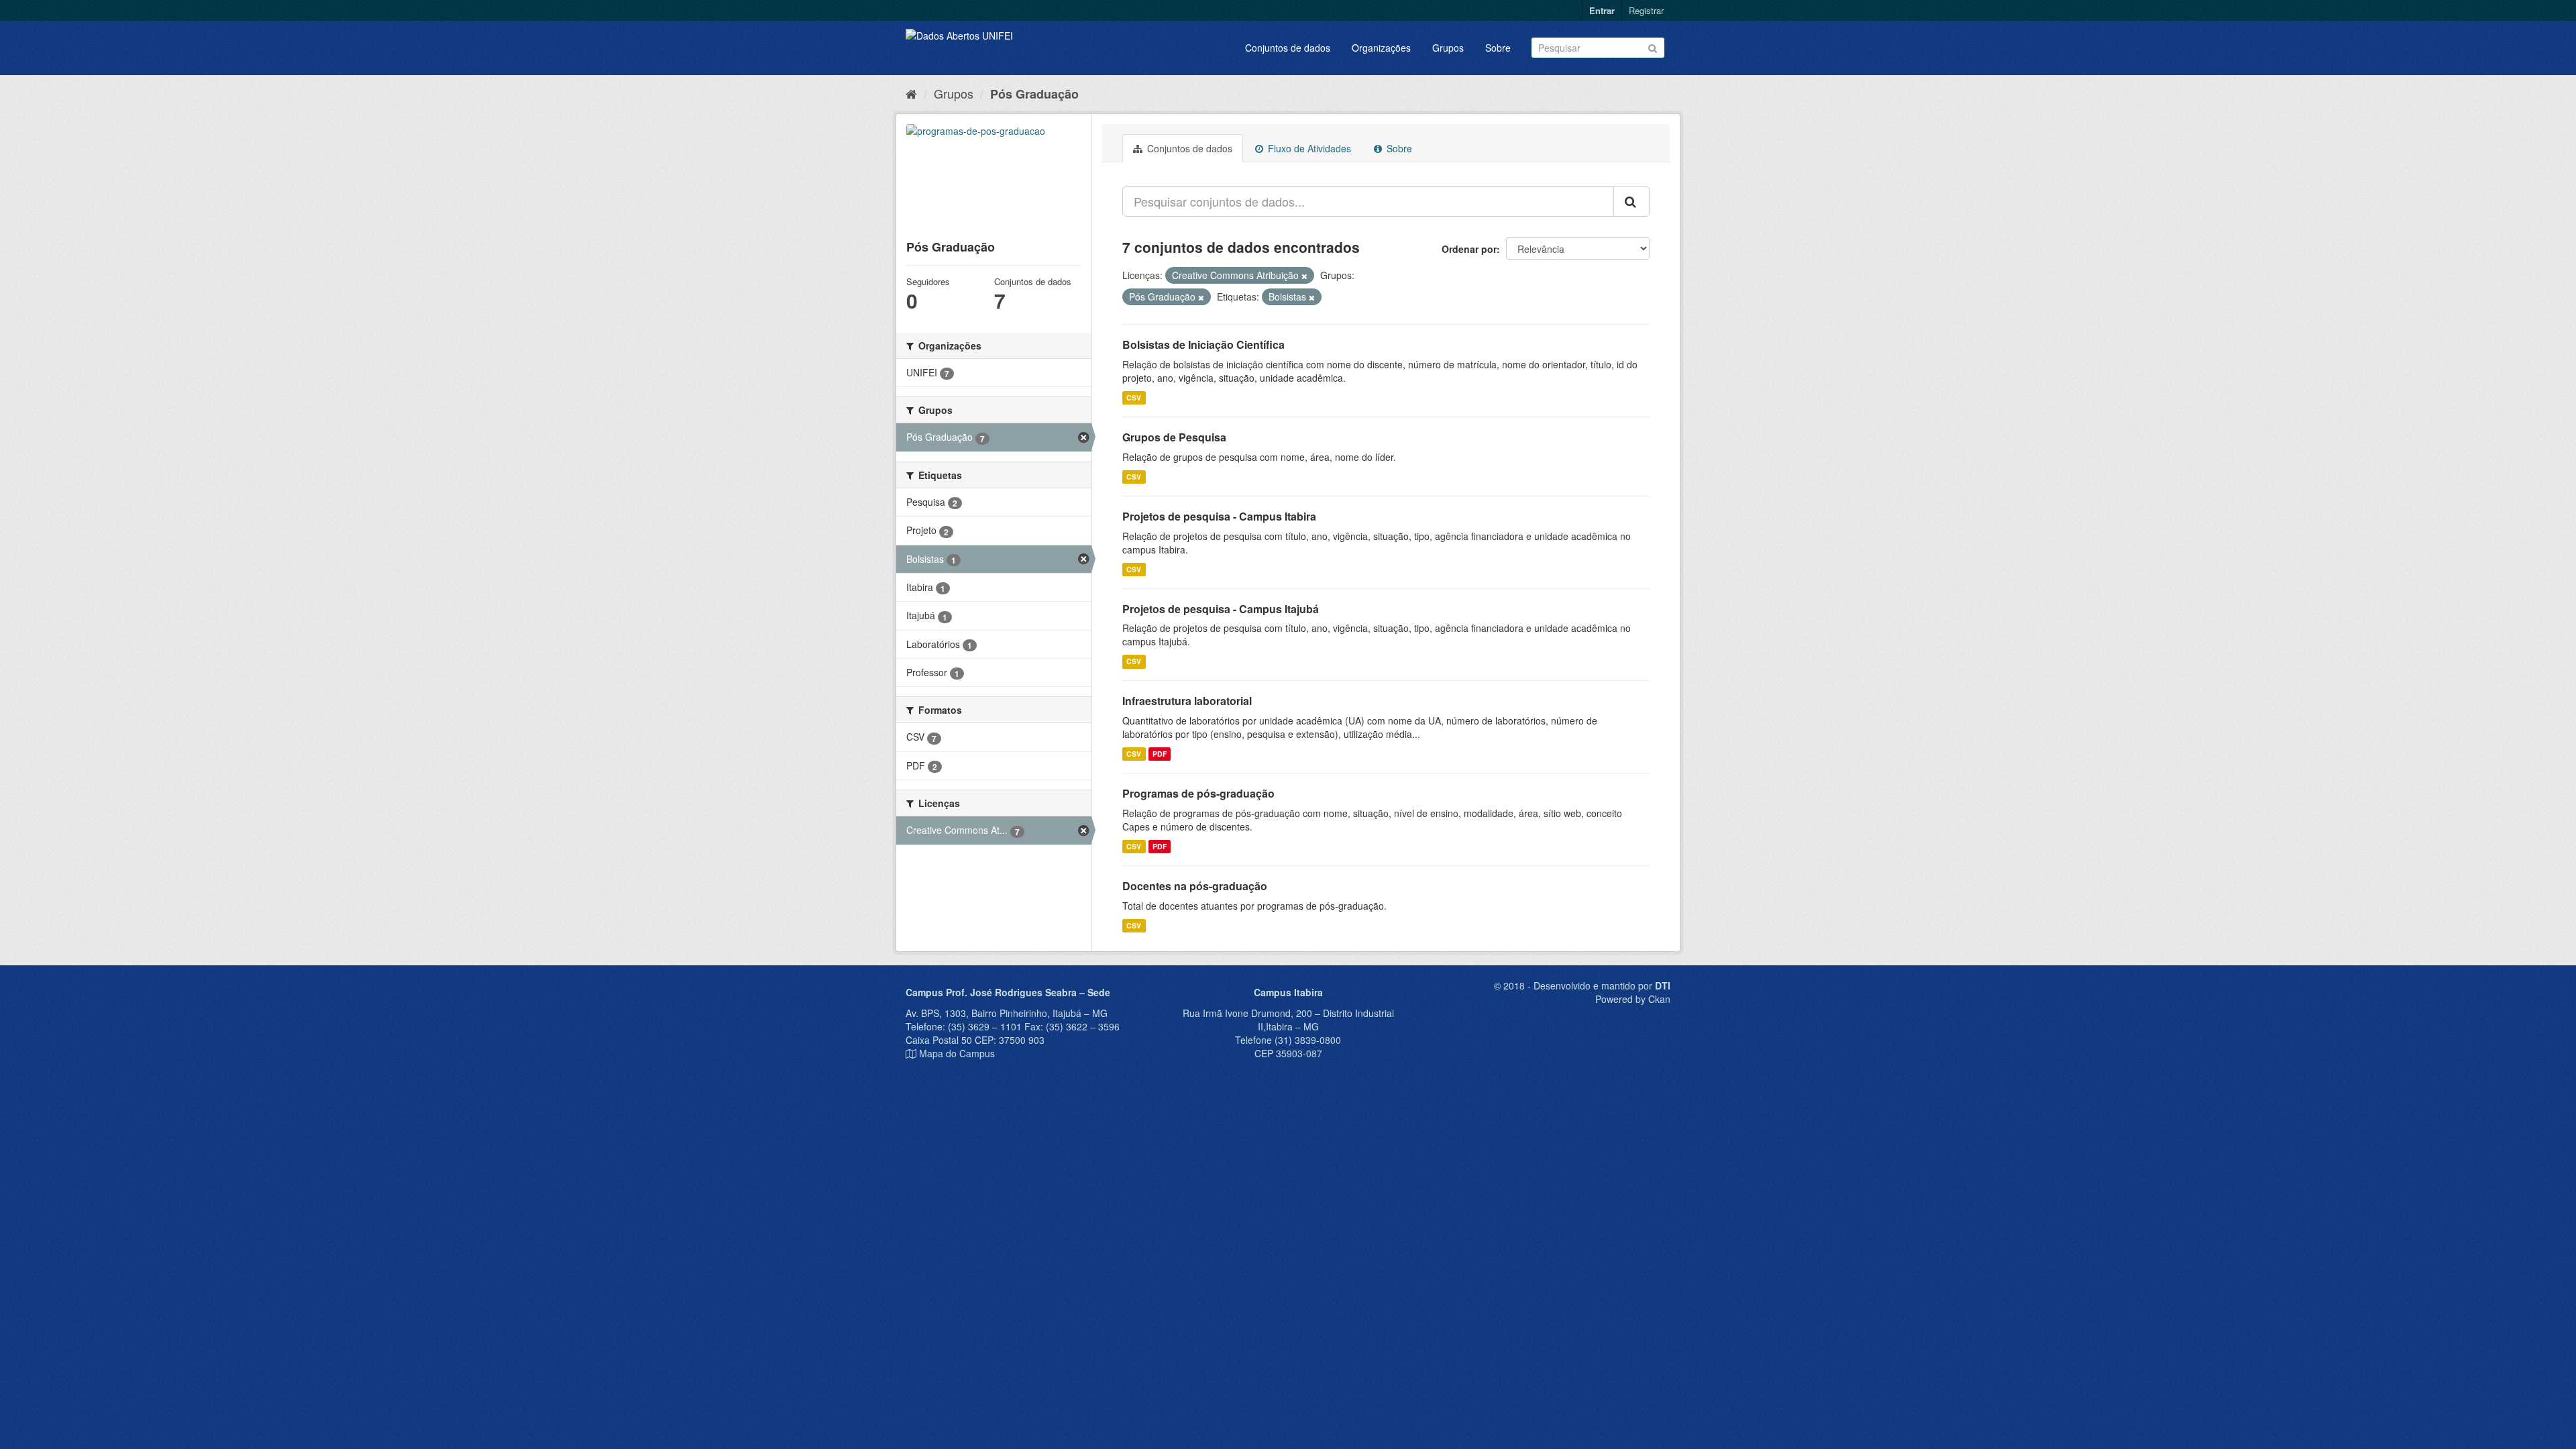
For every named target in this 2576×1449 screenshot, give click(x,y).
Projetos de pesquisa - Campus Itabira (1219, 516)
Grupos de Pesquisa (1174, 437)
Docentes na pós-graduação (1195, 886)
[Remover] (1304, 276)
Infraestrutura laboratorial (1187, 701)
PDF (1160, 754)
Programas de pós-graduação (1198, 793)
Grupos (1448, 48)
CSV (1134, 397)
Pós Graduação (1034, 94)
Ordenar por (1469, 249)
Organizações (1381, 48)
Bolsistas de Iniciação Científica (1203, 344)
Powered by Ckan (1633, 999)
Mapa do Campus (957, 1053)
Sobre (1498, 48)
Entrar (1602, 10)
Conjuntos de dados (1288, 48)
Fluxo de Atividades (1308, 148)
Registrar (1646, 10)
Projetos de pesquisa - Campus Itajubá (1221, 609)
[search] (1631, 201)
